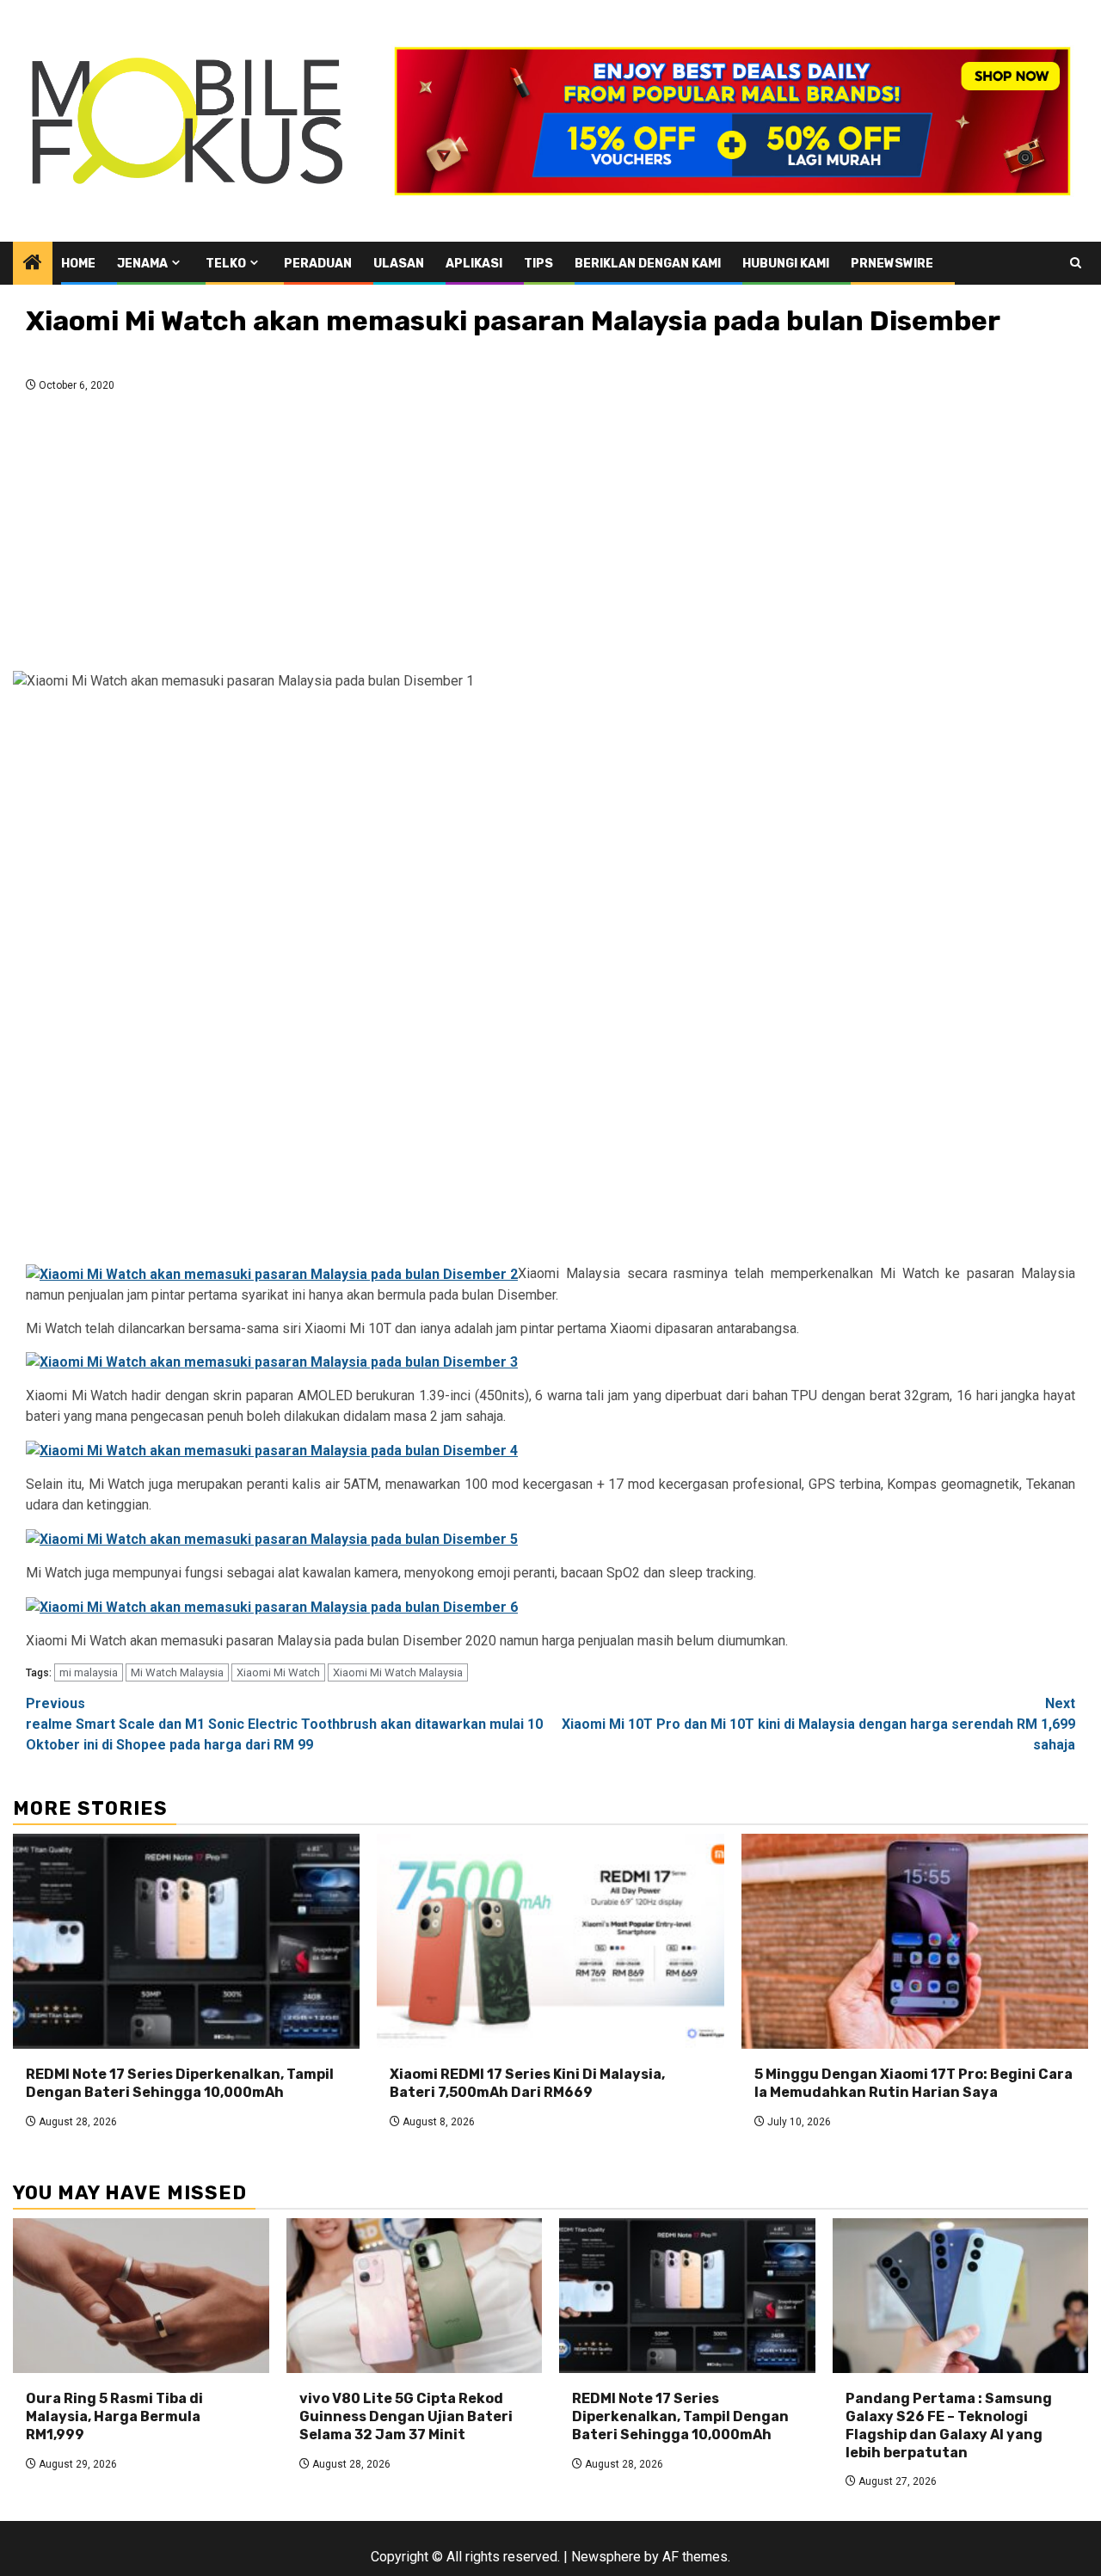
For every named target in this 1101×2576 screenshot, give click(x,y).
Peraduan (318, 264)
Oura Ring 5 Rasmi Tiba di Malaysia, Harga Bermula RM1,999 (114, 2416)
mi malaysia (89, 1672)
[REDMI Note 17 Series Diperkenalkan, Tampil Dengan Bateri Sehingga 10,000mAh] (186, 1941)
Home (78, 264)
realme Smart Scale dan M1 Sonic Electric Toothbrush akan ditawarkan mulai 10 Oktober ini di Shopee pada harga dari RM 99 (284, 1724)
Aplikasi (474, 264)
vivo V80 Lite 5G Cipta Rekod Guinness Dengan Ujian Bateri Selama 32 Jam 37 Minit (406, 2416)
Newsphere (606, 2557)
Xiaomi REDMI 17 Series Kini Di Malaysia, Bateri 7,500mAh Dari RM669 (527, 2083)
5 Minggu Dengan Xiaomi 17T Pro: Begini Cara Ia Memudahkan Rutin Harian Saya (913, 2083)
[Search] (1076, 263)
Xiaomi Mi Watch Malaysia (398, 1672)
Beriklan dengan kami (648, 264)
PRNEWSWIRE (892, 264)
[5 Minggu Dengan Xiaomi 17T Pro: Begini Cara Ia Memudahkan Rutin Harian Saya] (915, 1941)
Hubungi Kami (786, 264)
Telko (226, 264)
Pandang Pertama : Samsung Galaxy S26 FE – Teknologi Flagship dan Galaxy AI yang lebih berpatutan (949, 2425)
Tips (538, 264)
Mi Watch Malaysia (177, 1672)
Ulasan (399, 264)
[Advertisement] (550, 537)
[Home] (33, 264)
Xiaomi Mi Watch (278, 1672)
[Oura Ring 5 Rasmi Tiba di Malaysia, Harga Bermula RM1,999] (141, 2296)
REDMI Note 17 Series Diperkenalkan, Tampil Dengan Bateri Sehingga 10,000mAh (180, 2083)
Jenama (142, 264)
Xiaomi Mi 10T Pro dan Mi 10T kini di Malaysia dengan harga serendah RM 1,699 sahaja (818, 1724)
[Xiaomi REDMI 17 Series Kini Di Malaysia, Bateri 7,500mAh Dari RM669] (550, 1941)
